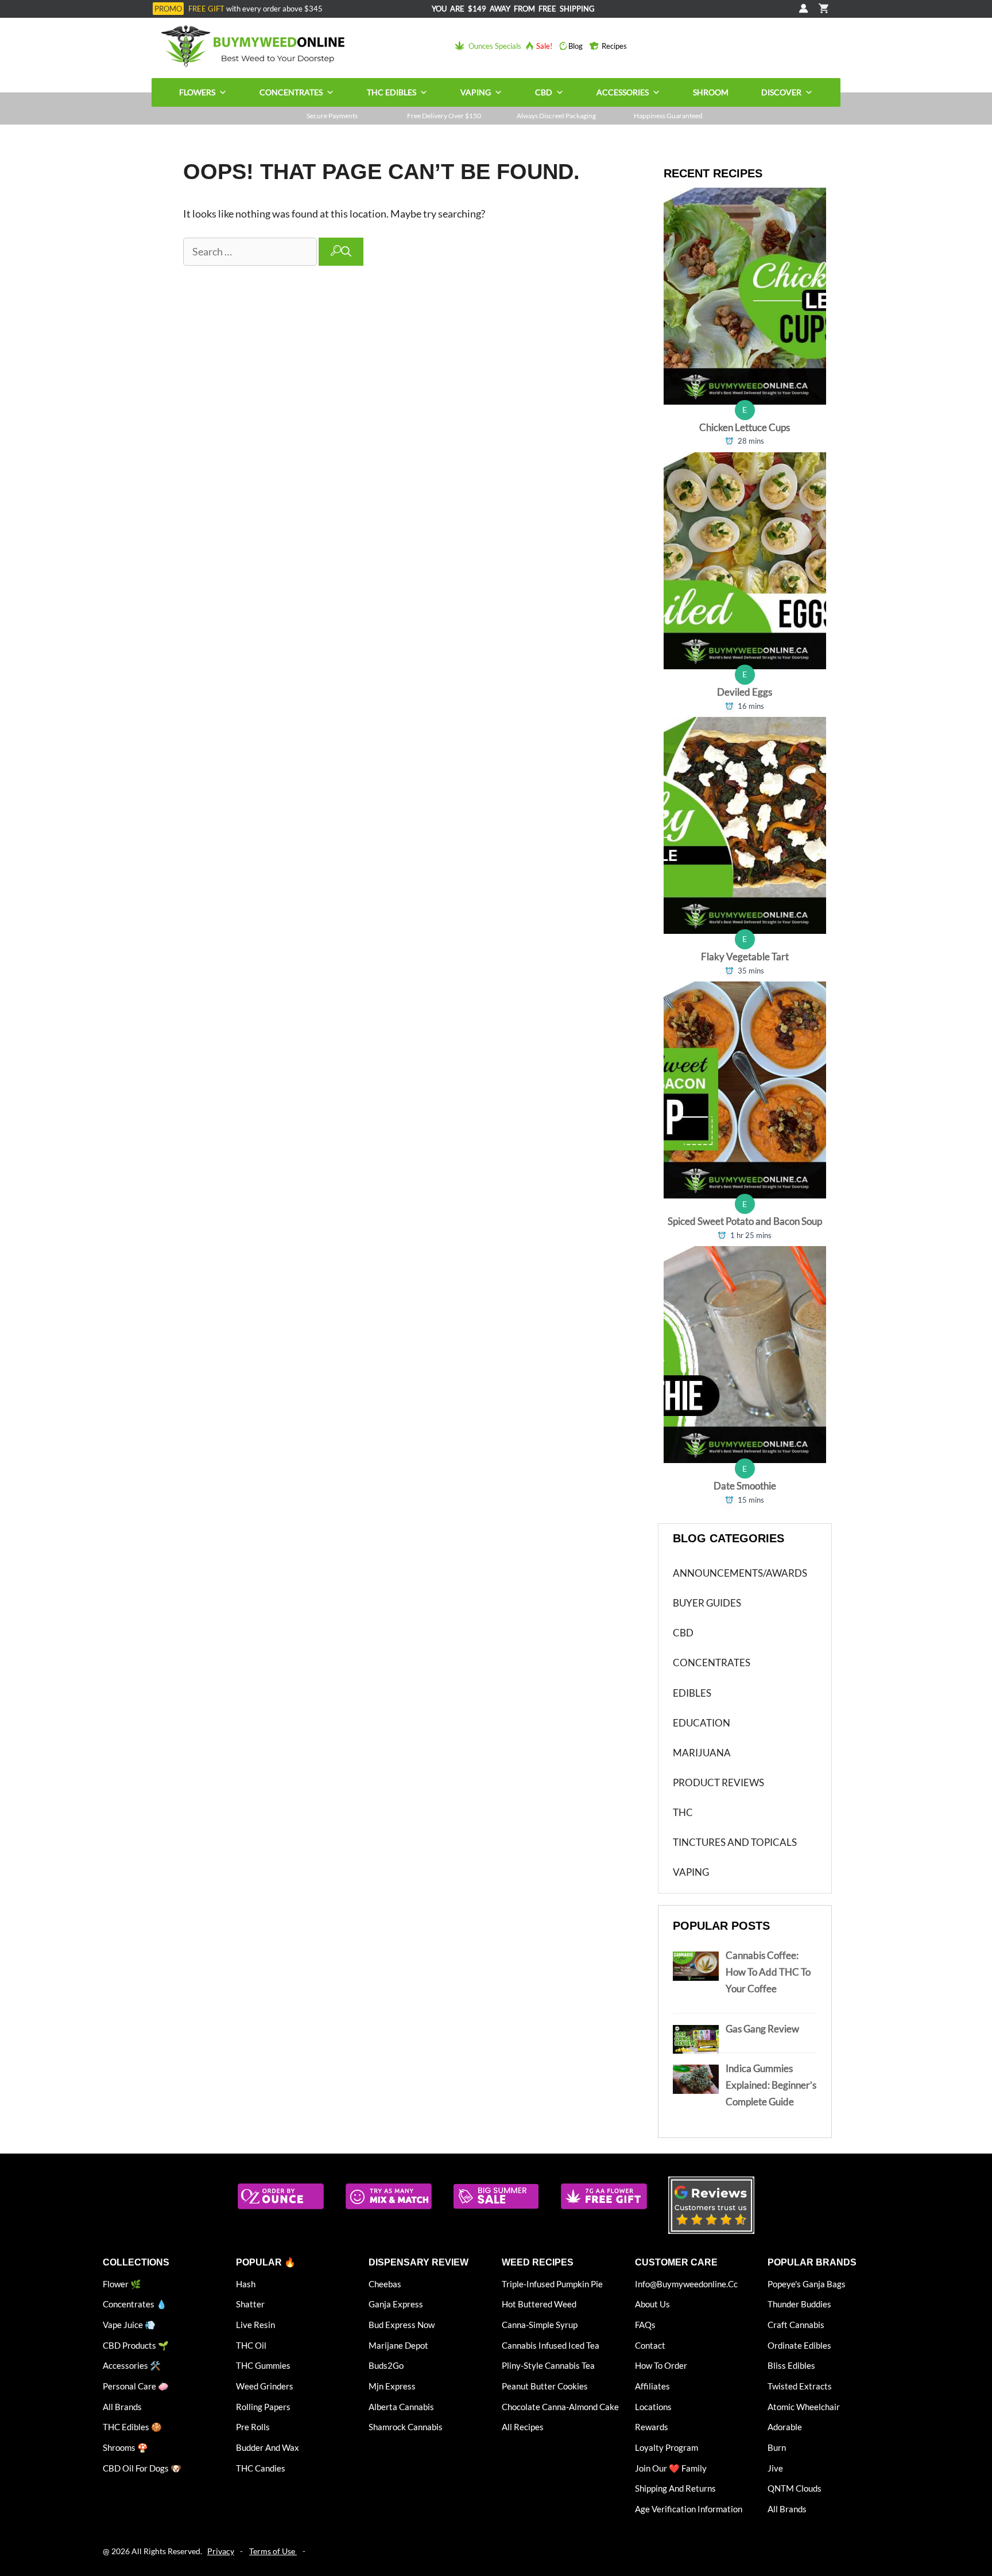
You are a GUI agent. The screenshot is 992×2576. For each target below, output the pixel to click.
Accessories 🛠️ (132, 2365)
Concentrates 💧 (135, 2304)
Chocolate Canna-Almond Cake (560, 2407)
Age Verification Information (689, 2509)
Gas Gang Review (762, 2029)
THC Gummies (263, 2365)
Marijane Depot (398, 2345)
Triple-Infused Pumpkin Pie (552, 2284)
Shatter (250, 2304)
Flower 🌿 (122, 2284)
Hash (246, 2284)
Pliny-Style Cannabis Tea (548, 2365)
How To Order (661, 2365)
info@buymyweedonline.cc (686, 2284)
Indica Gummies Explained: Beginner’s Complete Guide (771, 2085)
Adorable (785, 2427)
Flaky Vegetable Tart (745, 957)
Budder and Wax (268, 2447)
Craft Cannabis (796, 2325)
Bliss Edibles (791, 2365)
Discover (781, 92)
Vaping (476, 92)
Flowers (197, 92)
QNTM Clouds (795, 2488)
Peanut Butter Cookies (545, 2386)
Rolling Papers (263, 2407)
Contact (650, 2345)
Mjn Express (392, 2386)
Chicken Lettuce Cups (745, 427)
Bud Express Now (402, 2325)
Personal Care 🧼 (136, 2386)
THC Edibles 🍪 (132, 2427)
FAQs (645, 2325)
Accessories (623, 92)
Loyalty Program (666, 2447)
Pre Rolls (253, 2427)
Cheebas (385, 2284)
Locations (653, 2407)
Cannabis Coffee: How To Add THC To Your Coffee (768, 1972)
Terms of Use (273, 2551)
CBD (544, 92)
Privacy (221, 2551)
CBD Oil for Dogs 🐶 (142, 2468)
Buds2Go (386, 2365)
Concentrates (291, 92)
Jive (775, 2468)
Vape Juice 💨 (129, 2325)
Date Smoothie (745, 1486)
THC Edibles (392, 92)
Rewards (652, 2427)
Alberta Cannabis (401, 2407)
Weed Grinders (265, 2386)
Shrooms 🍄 (125, 2447)
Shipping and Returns (675, 2488)
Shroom (711, 92)
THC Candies (261, 2468)
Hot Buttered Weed (539, 2304)
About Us (652, 2304)
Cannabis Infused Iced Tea (551, 2345)
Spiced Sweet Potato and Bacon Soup (745, 1221)
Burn (777, 2447)
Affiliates (652, 2386)
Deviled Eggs (745, 692)
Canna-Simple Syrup (540, 2325)
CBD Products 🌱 (136, 2345)
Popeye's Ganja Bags (807, 2284)
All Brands (122, 2407)
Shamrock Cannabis (406, 2427)
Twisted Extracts (800, 2386)
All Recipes (523, 2427)
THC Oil (251, 2345)
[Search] (341, 252)
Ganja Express (396, 2304)
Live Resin (255, 2325)
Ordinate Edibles (799, 2345)
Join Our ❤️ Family (671, 2468)
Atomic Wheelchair (804, 2407)
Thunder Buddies (799, 2304)
